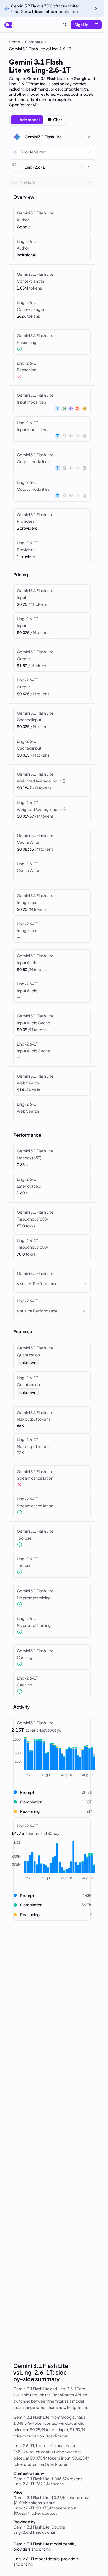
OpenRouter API (24, 105)
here (74, 11)
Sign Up (81, 25)
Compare (34, 42)
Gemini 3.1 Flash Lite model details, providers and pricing (45, 2546)
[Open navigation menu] (97, 25)
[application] (52, 1757)
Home (15, 42)
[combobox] (52, 152)
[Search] (65, 25)
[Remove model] (89, 137)
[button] (52, 1792)
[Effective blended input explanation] (64, 781)
